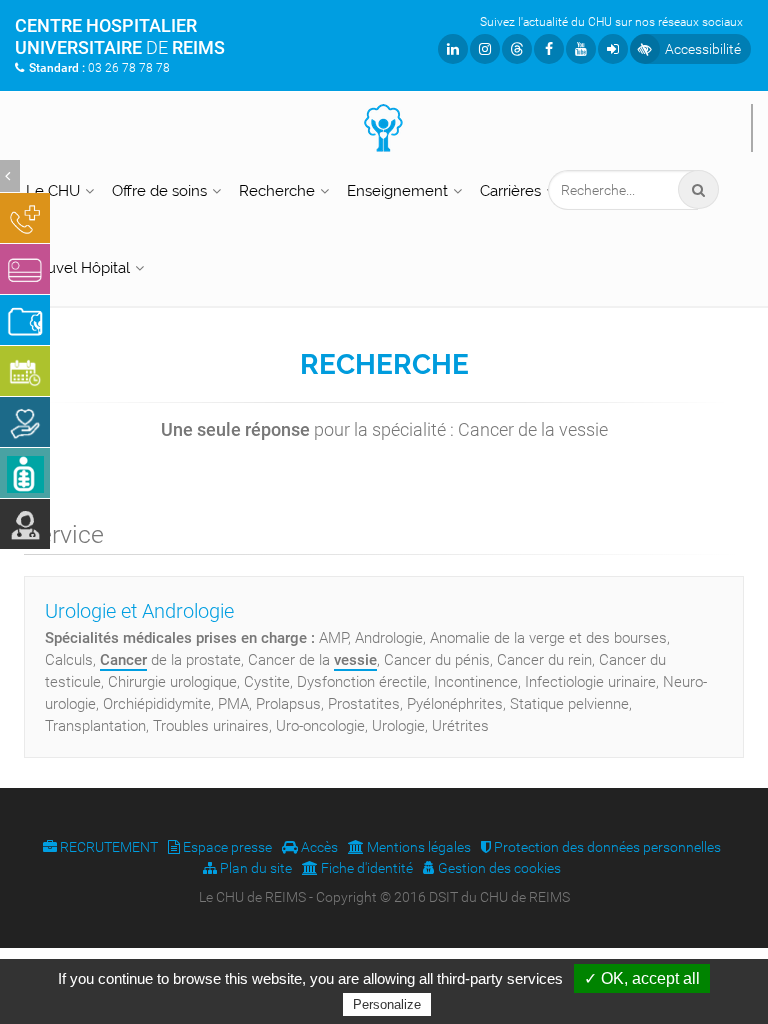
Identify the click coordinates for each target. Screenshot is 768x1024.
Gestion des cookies (498, 868)
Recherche (277, 191)
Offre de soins (159, 191)
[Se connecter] (613, 49)
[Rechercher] (698, 190)
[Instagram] (485, 49)
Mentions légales (417, 847)
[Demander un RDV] (25, 371)
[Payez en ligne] (25, 269)
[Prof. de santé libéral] (25, 524)
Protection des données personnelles (606, 847)
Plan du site (254, 868)
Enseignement (397, 191)
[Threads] (517, 49)
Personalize (387, 1004)
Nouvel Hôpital (78, 268)
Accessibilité (703, 49)
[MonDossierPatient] (25, 320)
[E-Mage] (25, 473)
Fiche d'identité (365, 868)
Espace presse (226, 847)
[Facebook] (549, 49)
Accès (318, 847)
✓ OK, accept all (642, 978)
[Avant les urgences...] (25, 218)
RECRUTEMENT (107, 847)
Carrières (510, 191)
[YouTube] (581, 49)
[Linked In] (453, 49)
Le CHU (53, 191)
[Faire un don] (25, 422)
